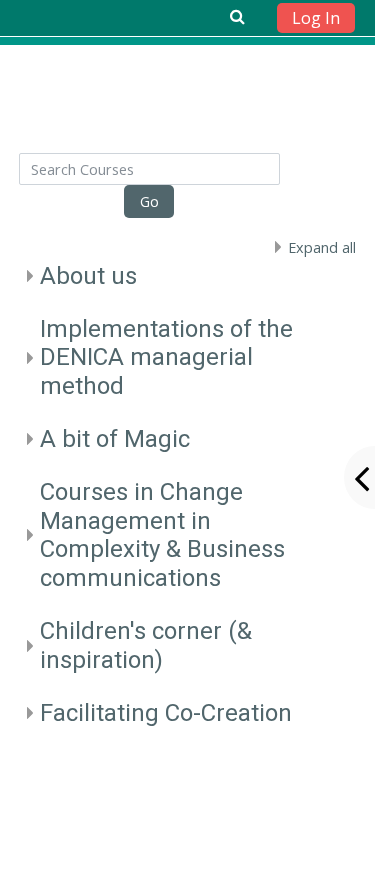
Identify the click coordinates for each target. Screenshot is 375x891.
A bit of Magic (115, 439)
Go (149, 201)
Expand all (322, 247)
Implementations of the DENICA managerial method (166, 358)
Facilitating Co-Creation (166, 713)
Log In (316, 18)
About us (88, 276)
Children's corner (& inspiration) (146, 645)
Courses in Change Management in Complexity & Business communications (162, 535)
